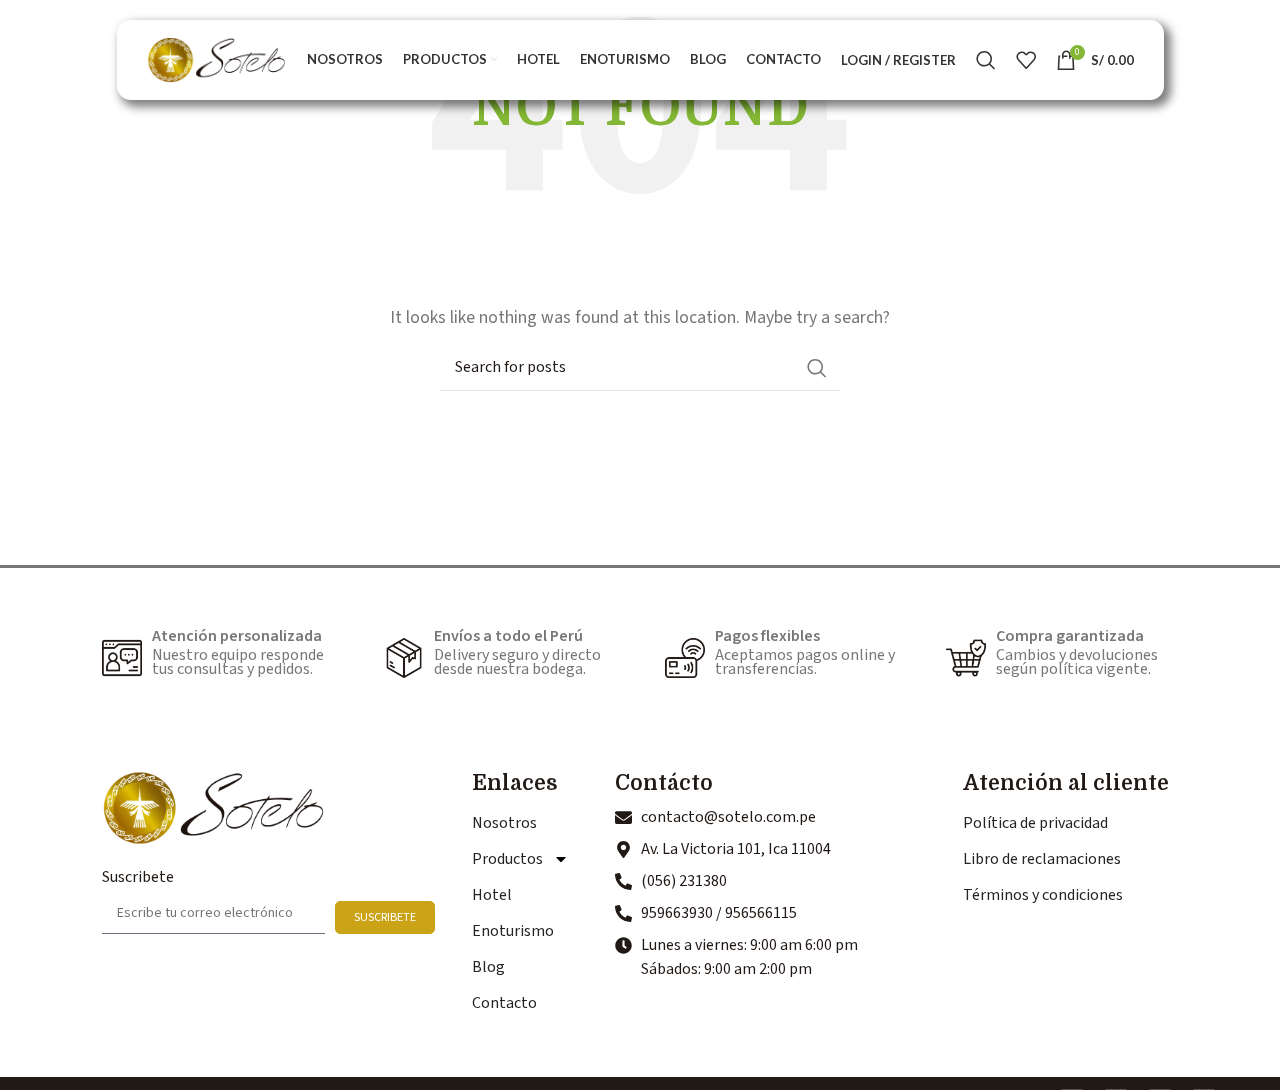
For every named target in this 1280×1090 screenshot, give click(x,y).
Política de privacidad (1035, 823)
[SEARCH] (817, 368)
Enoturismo (513, 931)
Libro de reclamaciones (1042, 859)
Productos (507, 859)
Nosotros (504, 823)
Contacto (504, 1003)
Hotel (492, 895)
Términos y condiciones (1043, 895)
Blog (488, 967)
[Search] (986, 60)
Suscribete (138, 877)
